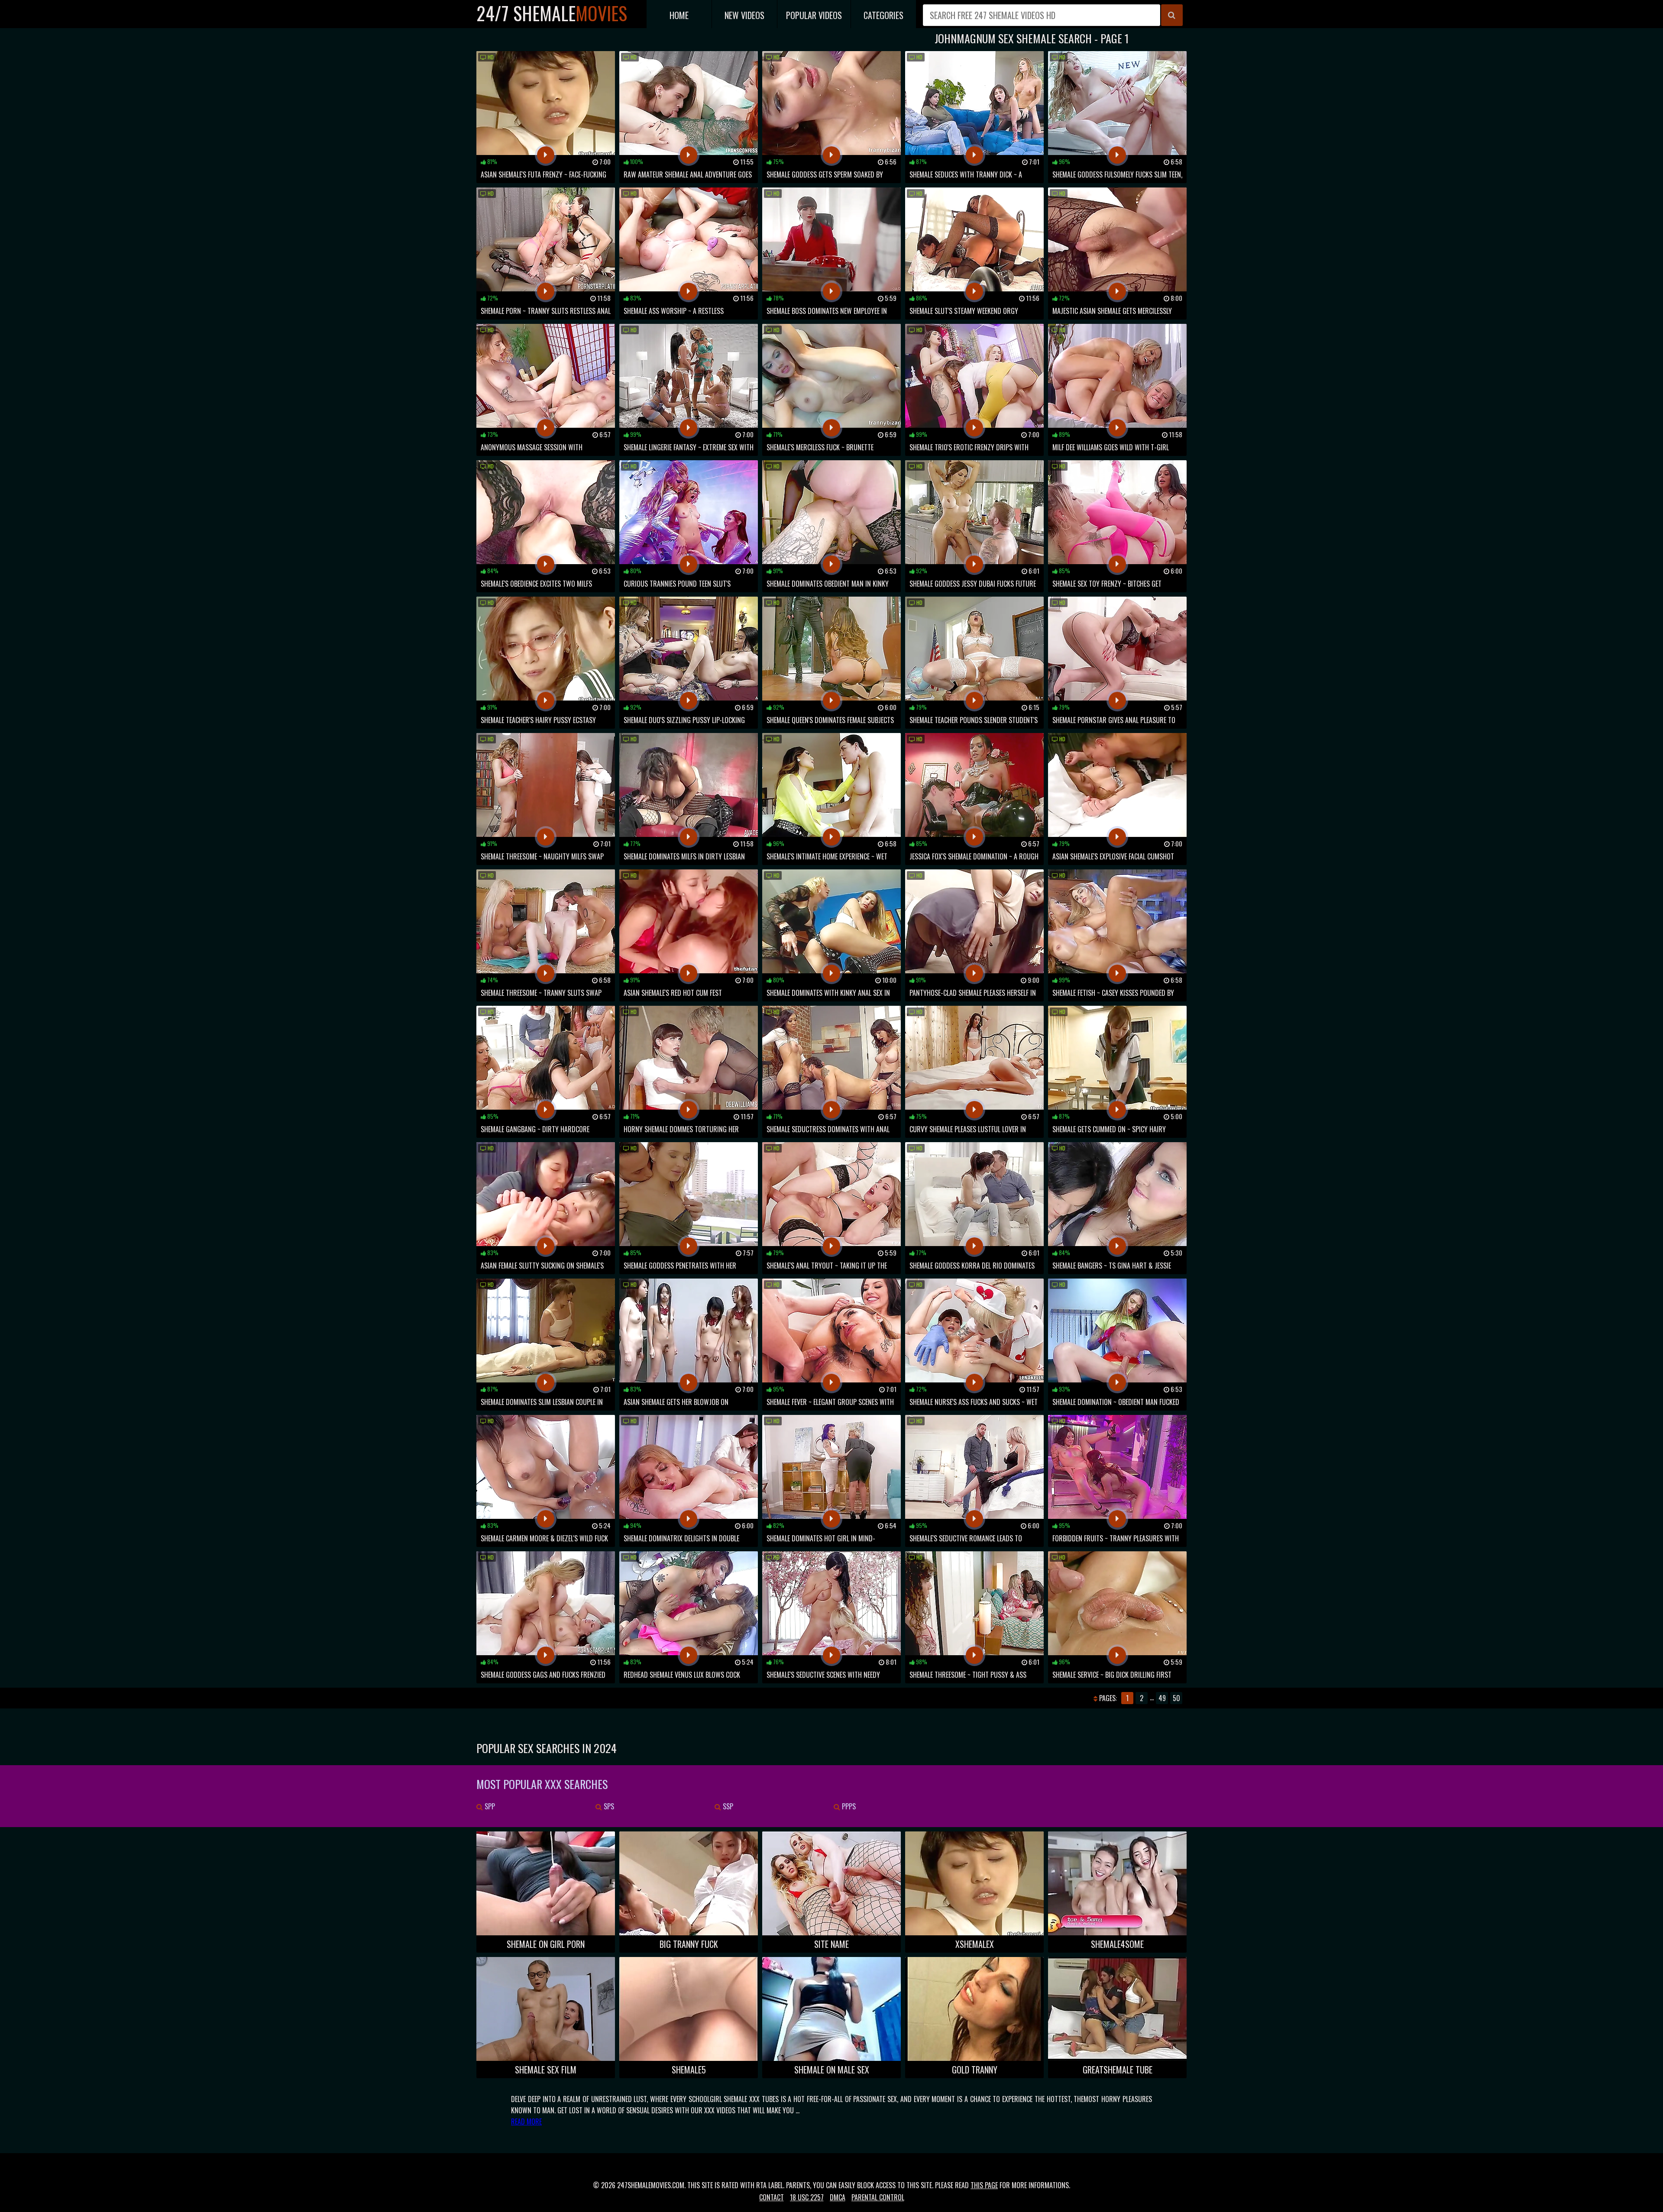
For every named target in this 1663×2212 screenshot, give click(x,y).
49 (1162, 1698)
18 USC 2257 (807, 2197)
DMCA (838, 2197)
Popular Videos (814, 15)
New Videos (744, 15)
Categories (883, 15)
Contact (772, 2197)
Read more (526, 2122)
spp (489, 1806)
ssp (727, 1806)
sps (608, 1806)
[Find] (1172, 15)
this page (984, 2185)
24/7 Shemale (552, 13)
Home (679, 15)
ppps (848, 1806)
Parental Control (878, 2197)
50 (1176, 1698)
